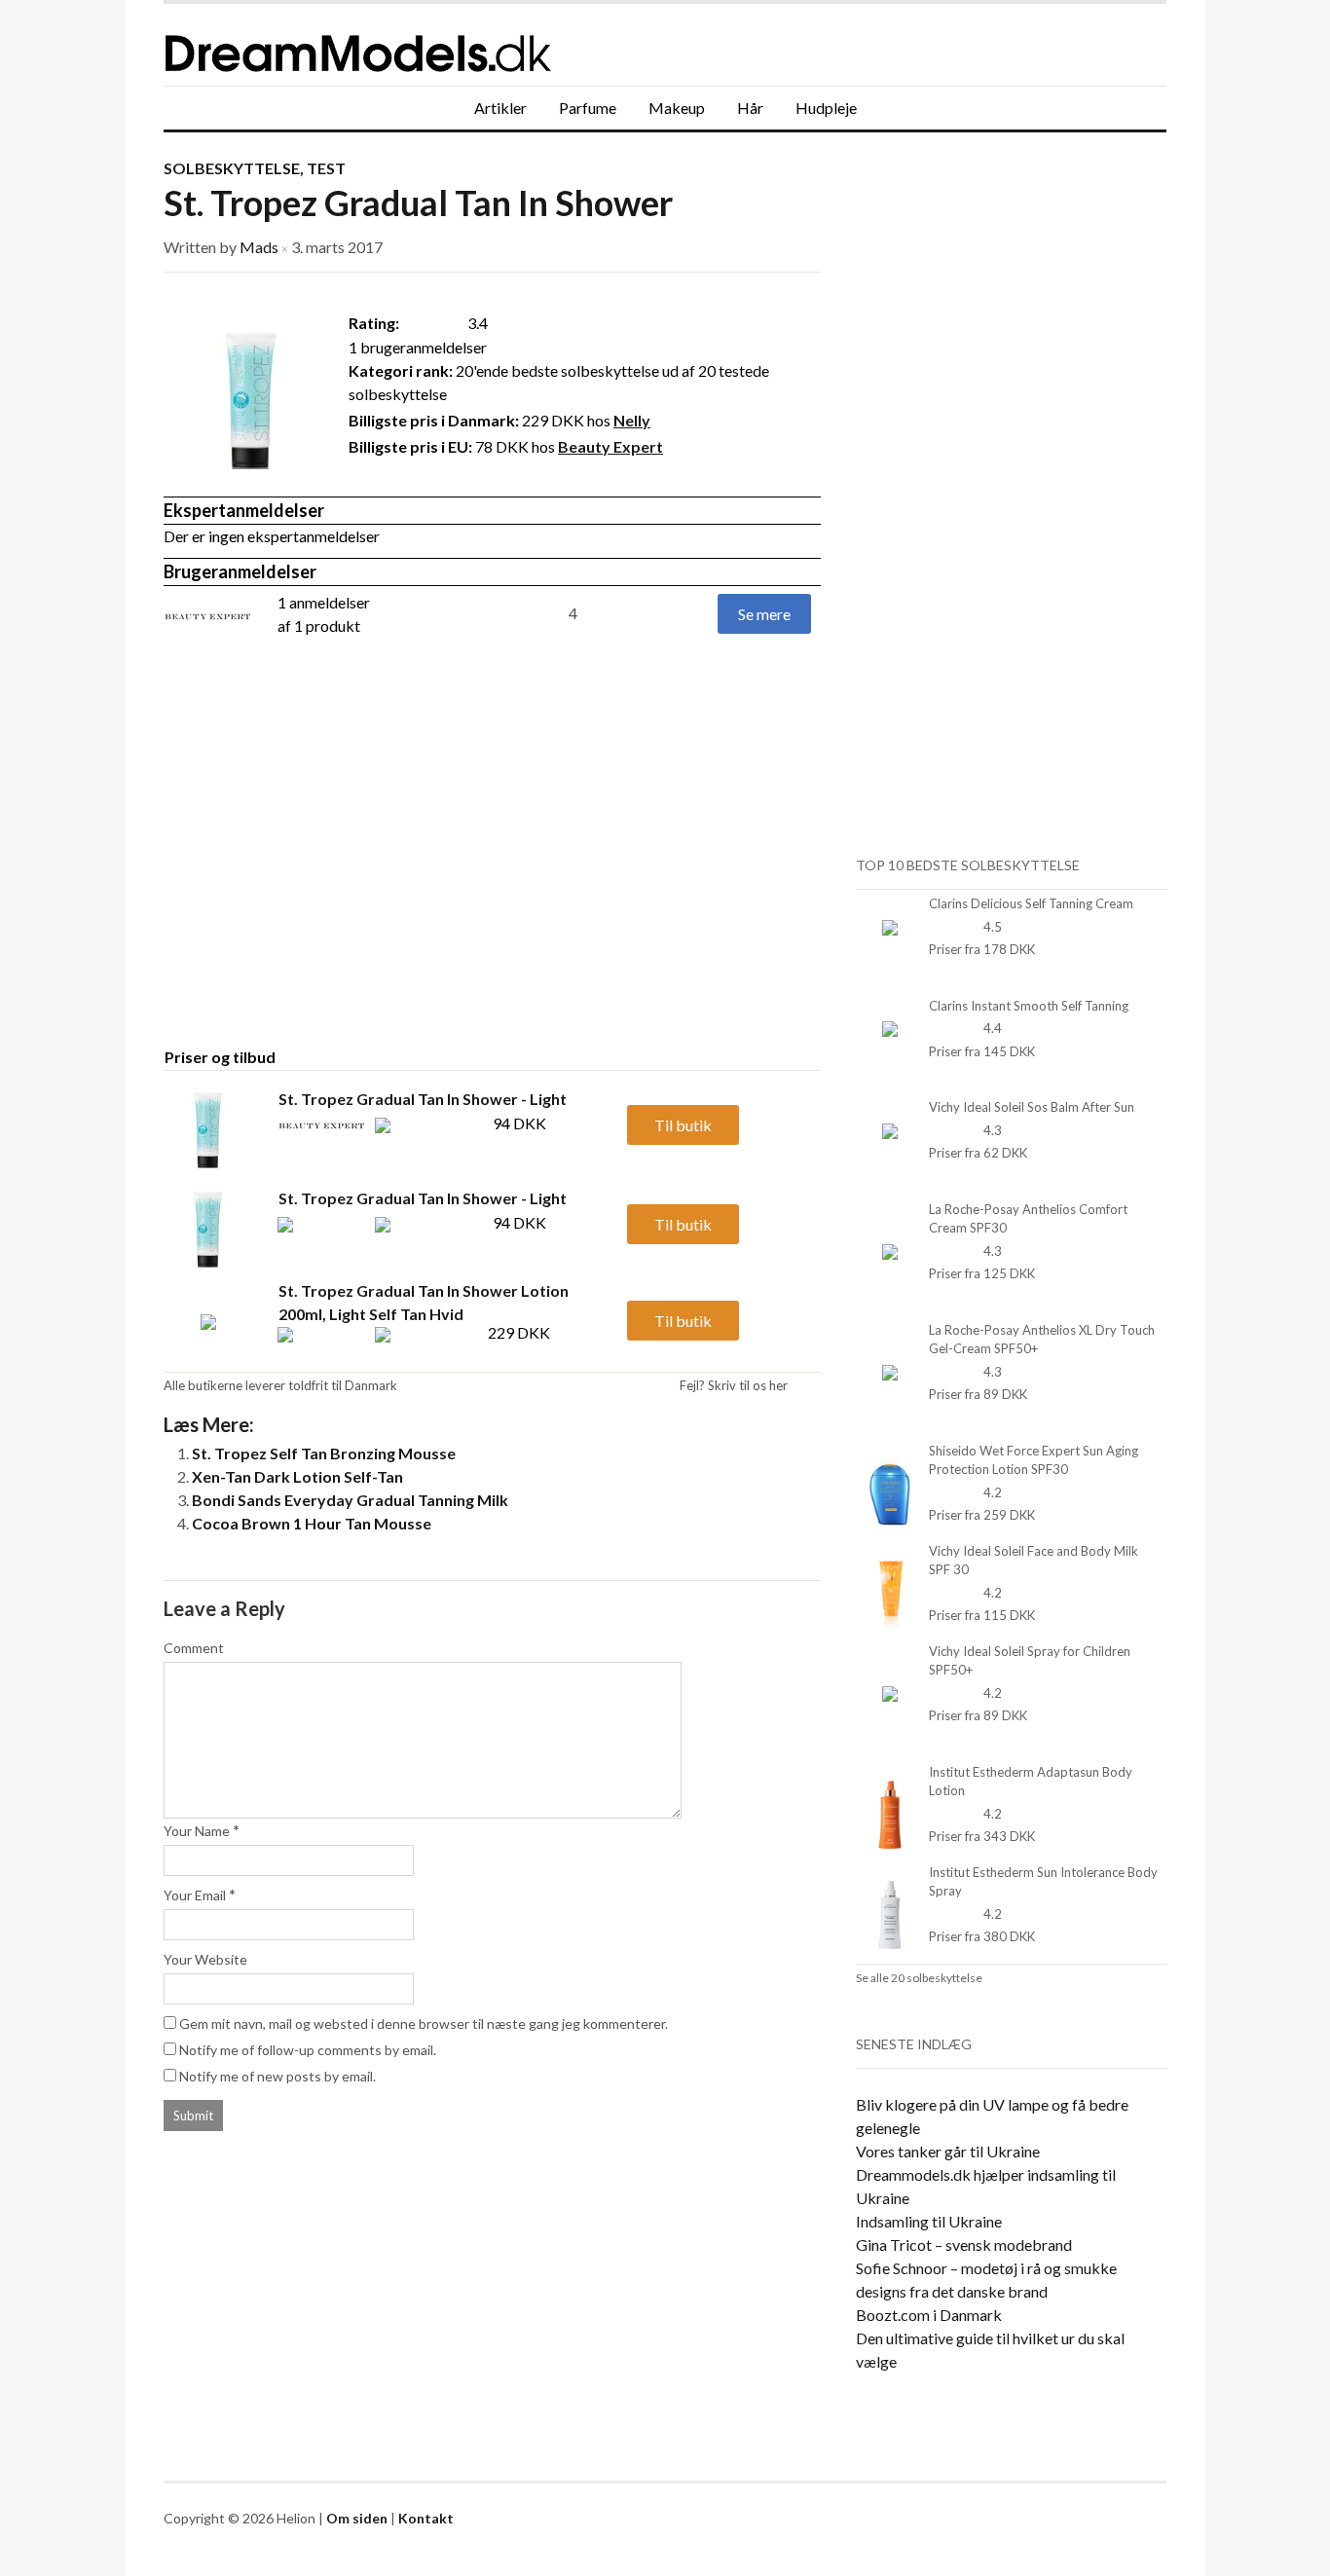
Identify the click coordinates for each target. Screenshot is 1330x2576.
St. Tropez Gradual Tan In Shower (418, 202)
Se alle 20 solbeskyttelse (919, 1978)
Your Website (205, 1959)
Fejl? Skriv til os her (734, 1385)
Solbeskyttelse (232, 168)
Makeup (677, 108)
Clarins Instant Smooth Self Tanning (1029, 1006)
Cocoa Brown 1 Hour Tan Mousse (312, 1523)
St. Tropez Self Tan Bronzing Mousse (324, 1453)
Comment (194, 1648)
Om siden (357, 2518)
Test (326, 168)
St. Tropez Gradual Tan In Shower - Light (423, 1099)
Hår (750, 108)
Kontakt (426, 2518)
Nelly (632, 420)
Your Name (197, 1831)
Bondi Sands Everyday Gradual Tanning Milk (350, 1500)
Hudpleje (826, 108)
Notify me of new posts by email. (277, 2076)
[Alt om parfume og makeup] (456, 45)
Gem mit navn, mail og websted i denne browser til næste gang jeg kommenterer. (424, 2024)
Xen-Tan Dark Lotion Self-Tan (297, 1476)
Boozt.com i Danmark (929, 2315)
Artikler (500, 108)
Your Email (195, 1895)
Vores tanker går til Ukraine (948, 2151)
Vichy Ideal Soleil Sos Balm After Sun (1032, 1107)
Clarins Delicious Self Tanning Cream (1031, 903)
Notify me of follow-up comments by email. (308, 2050)
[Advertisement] (327, 878)
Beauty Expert (610, 446)
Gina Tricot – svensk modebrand (964, 2245)
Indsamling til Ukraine (929, 2221)
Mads (259, 247)
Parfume (588, 108)
